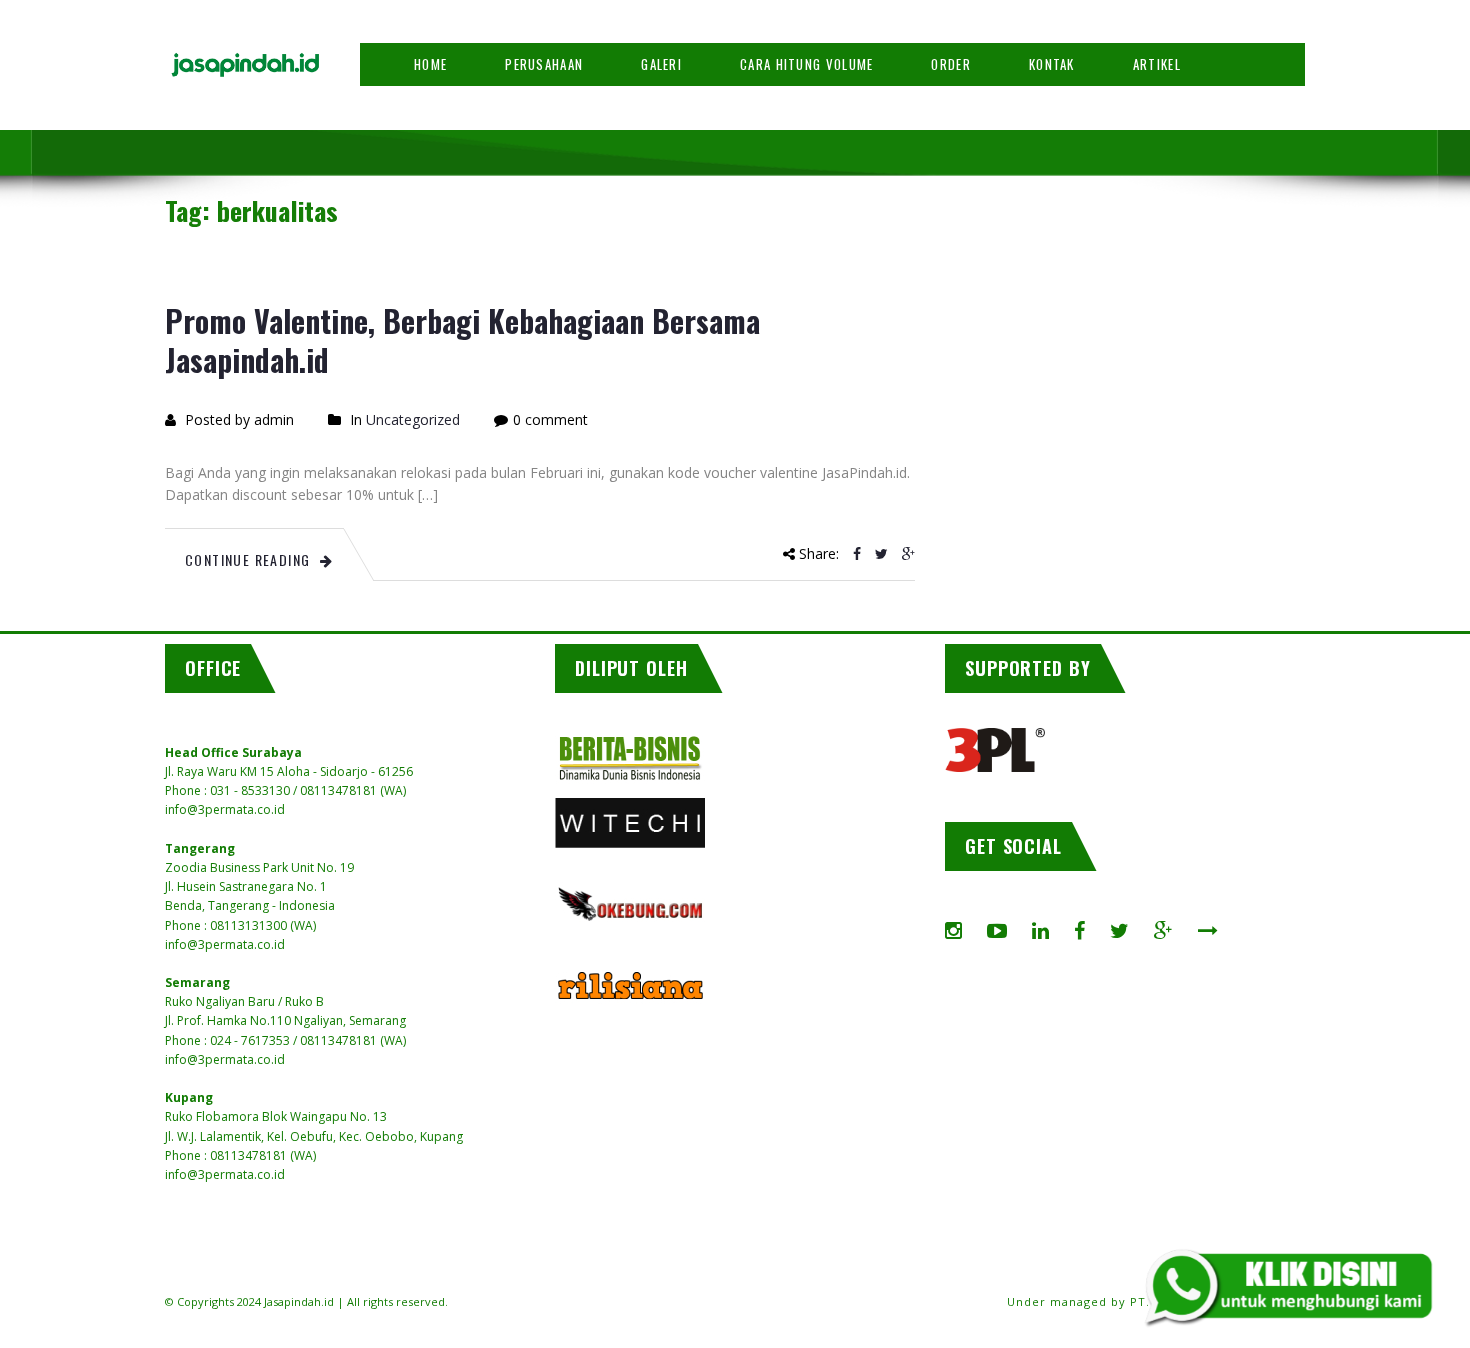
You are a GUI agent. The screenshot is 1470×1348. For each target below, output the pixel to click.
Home (430, 64)
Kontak (1052, 64)
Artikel (1157, 64)
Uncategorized (413, 419)
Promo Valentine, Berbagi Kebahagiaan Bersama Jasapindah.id (462, 340)
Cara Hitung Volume (806, 64)
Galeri (661, 64)
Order (951, 64)
